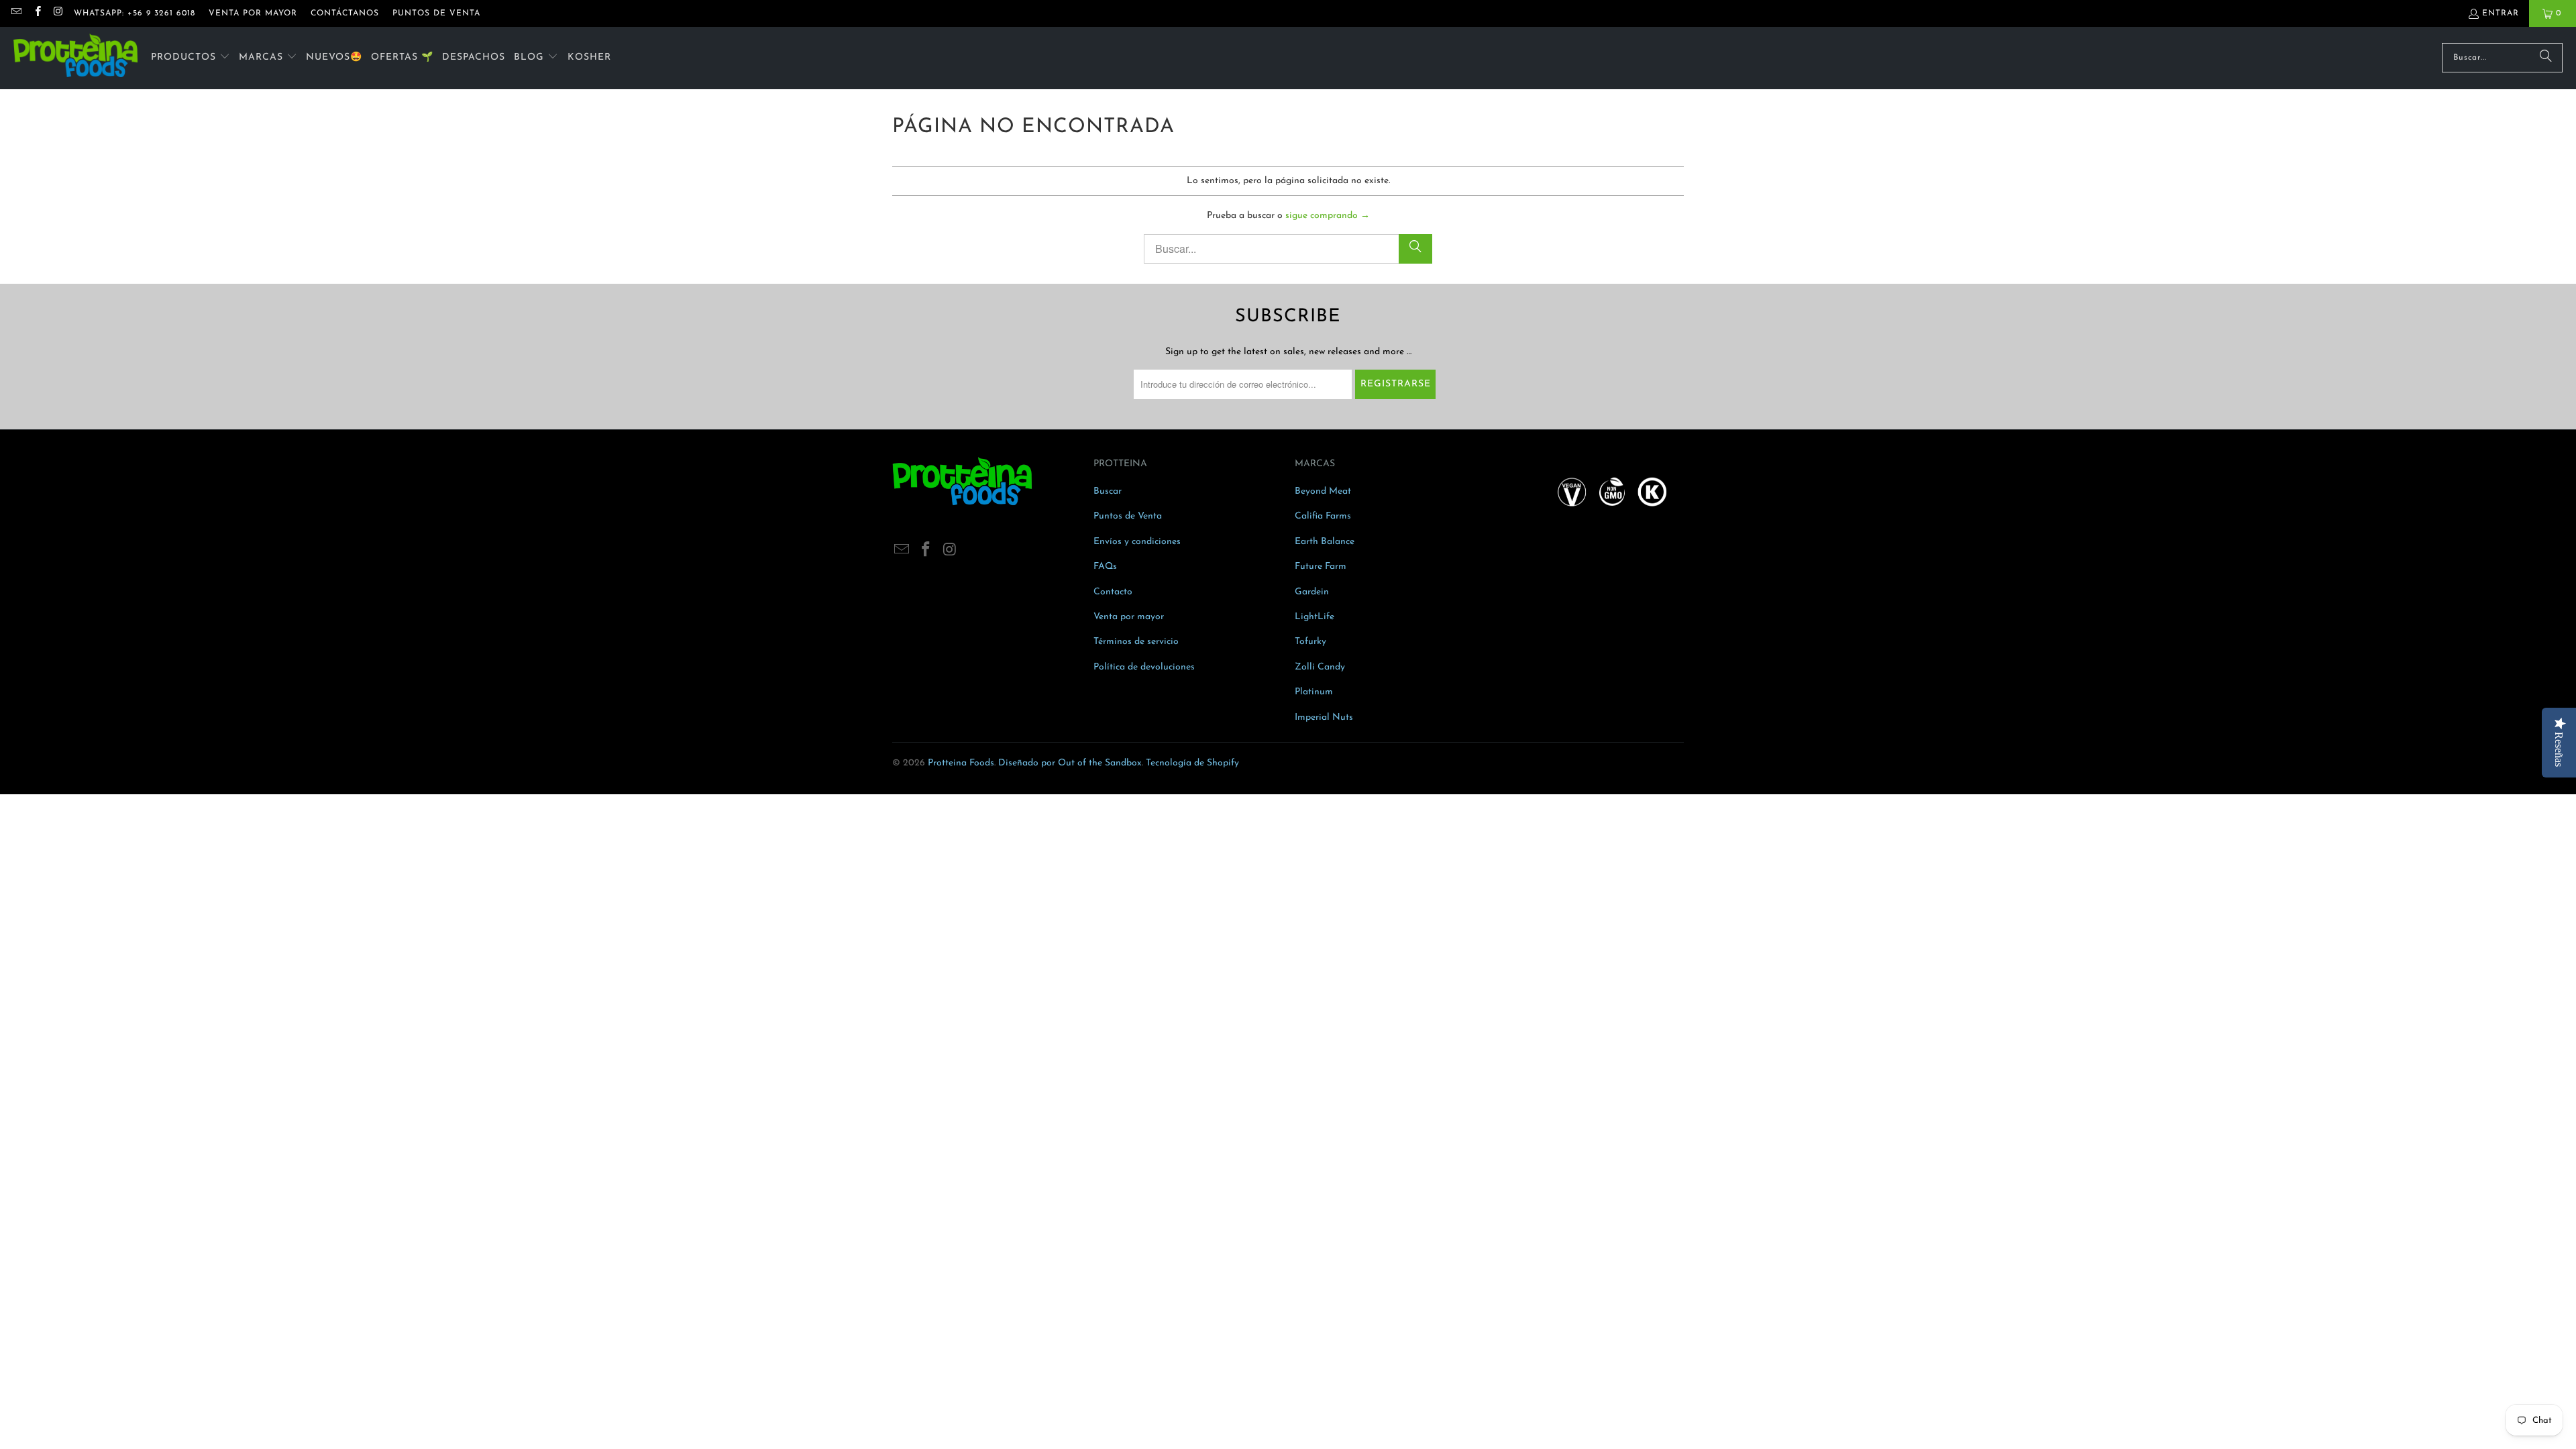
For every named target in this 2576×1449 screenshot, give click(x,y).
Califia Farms (1323, 516)
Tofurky (1310, 642)
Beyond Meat (1323, 491)
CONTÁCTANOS (345, 13)
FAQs (1105, 567)
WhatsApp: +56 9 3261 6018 (135, 13)
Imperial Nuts (1324, 717)
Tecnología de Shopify (1192, 763)
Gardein (1312, 592)
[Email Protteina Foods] (16, 13)
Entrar (2501, 13)
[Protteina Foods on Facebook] (37, 13)
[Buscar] (2546, 58)
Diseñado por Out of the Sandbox (1070, 763)
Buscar (1108, 491)
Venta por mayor (1129, 617)
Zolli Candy (1320, 667)
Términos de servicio (1136, 642)
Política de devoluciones (1144, 667)
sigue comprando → (1328, 216)
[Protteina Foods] (75, 58)
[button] (191, 58)
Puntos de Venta (1128, 516)
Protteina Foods (961, 763)
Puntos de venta (436, 13)
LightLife (1314, 617)
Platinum (1314, 692)
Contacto (1113, 592)
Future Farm (1321, 567)
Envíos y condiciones (1137, 542)
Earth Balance (1325, 542)
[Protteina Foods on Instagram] (58, 13)
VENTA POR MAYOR (253, 13)
